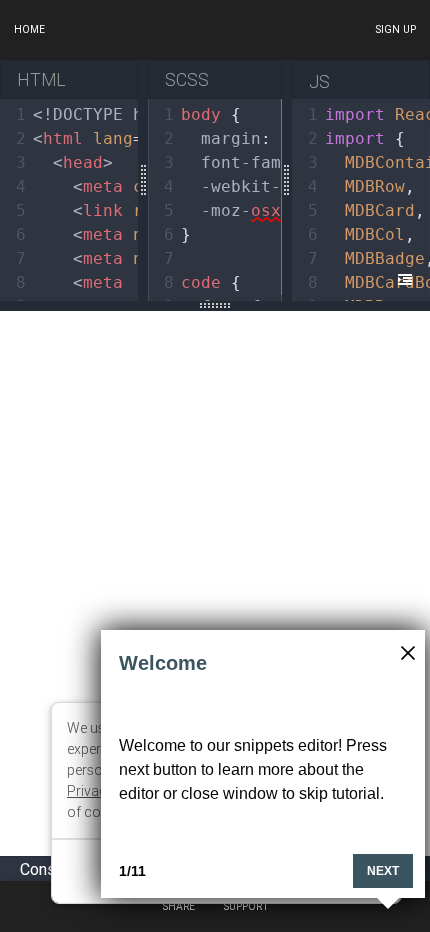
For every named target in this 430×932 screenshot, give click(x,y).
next (383, 871)
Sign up (395, 29)
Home (29, 29)
